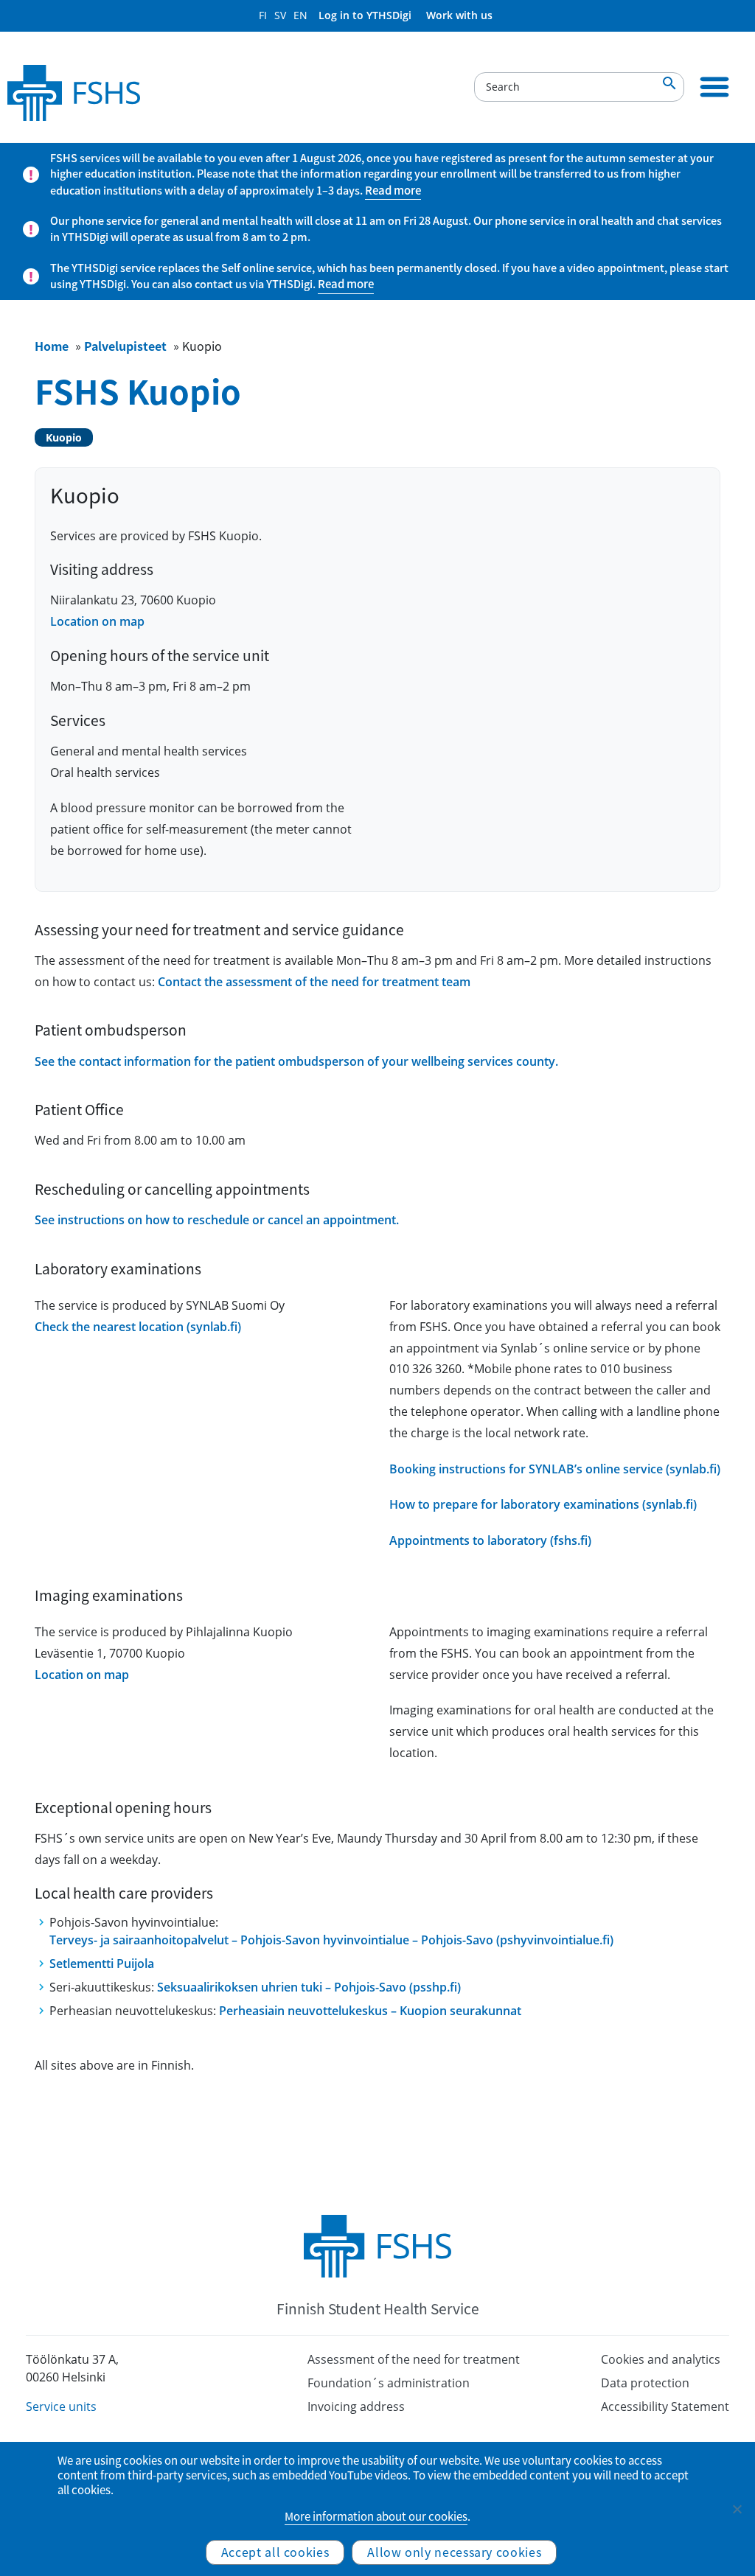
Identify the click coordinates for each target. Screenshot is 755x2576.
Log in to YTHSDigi (365, 15)
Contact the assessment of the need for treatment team (314, 982)
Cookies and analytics (661, 2359)
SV (280, 15)
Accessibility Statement (665, 2406)
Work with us (459, 15)
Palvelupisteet (125, 346)
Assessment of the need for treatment (414, 2359)
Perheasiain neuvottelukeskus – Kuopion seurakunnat (370, 2011)
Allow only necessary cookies (454, 2552)
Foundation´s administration (389, 2383)
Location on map (97, 621)
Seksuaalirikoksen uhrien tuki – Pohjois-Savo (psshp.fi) (309, 1987)
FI (263, 15)
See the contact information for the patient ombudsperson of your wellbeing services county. (296, 1061)
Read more (393, 190)
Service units (61, 2406)
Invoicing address (356, 2406)
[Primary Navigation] (714, 87)
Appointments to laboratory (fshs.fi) (490, 1540)
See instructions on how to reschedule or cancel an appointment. (217, 1220)
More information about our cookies (376, 2516)
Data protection (645, 2383)
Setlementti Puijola (102, 1964)
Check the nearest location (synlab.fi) (138, 1327)
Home (52, 346)
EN (300, 15)
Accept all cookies (275, 2552)
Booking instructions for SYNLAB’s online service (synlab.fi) (555, 1469)
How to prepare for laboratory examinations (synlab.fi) (543, 1504)
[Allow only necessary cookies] (737, 2509)
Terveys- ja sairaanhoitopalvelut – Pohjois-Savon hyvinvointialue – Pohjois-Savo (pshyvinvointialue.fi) (331, 1940)
